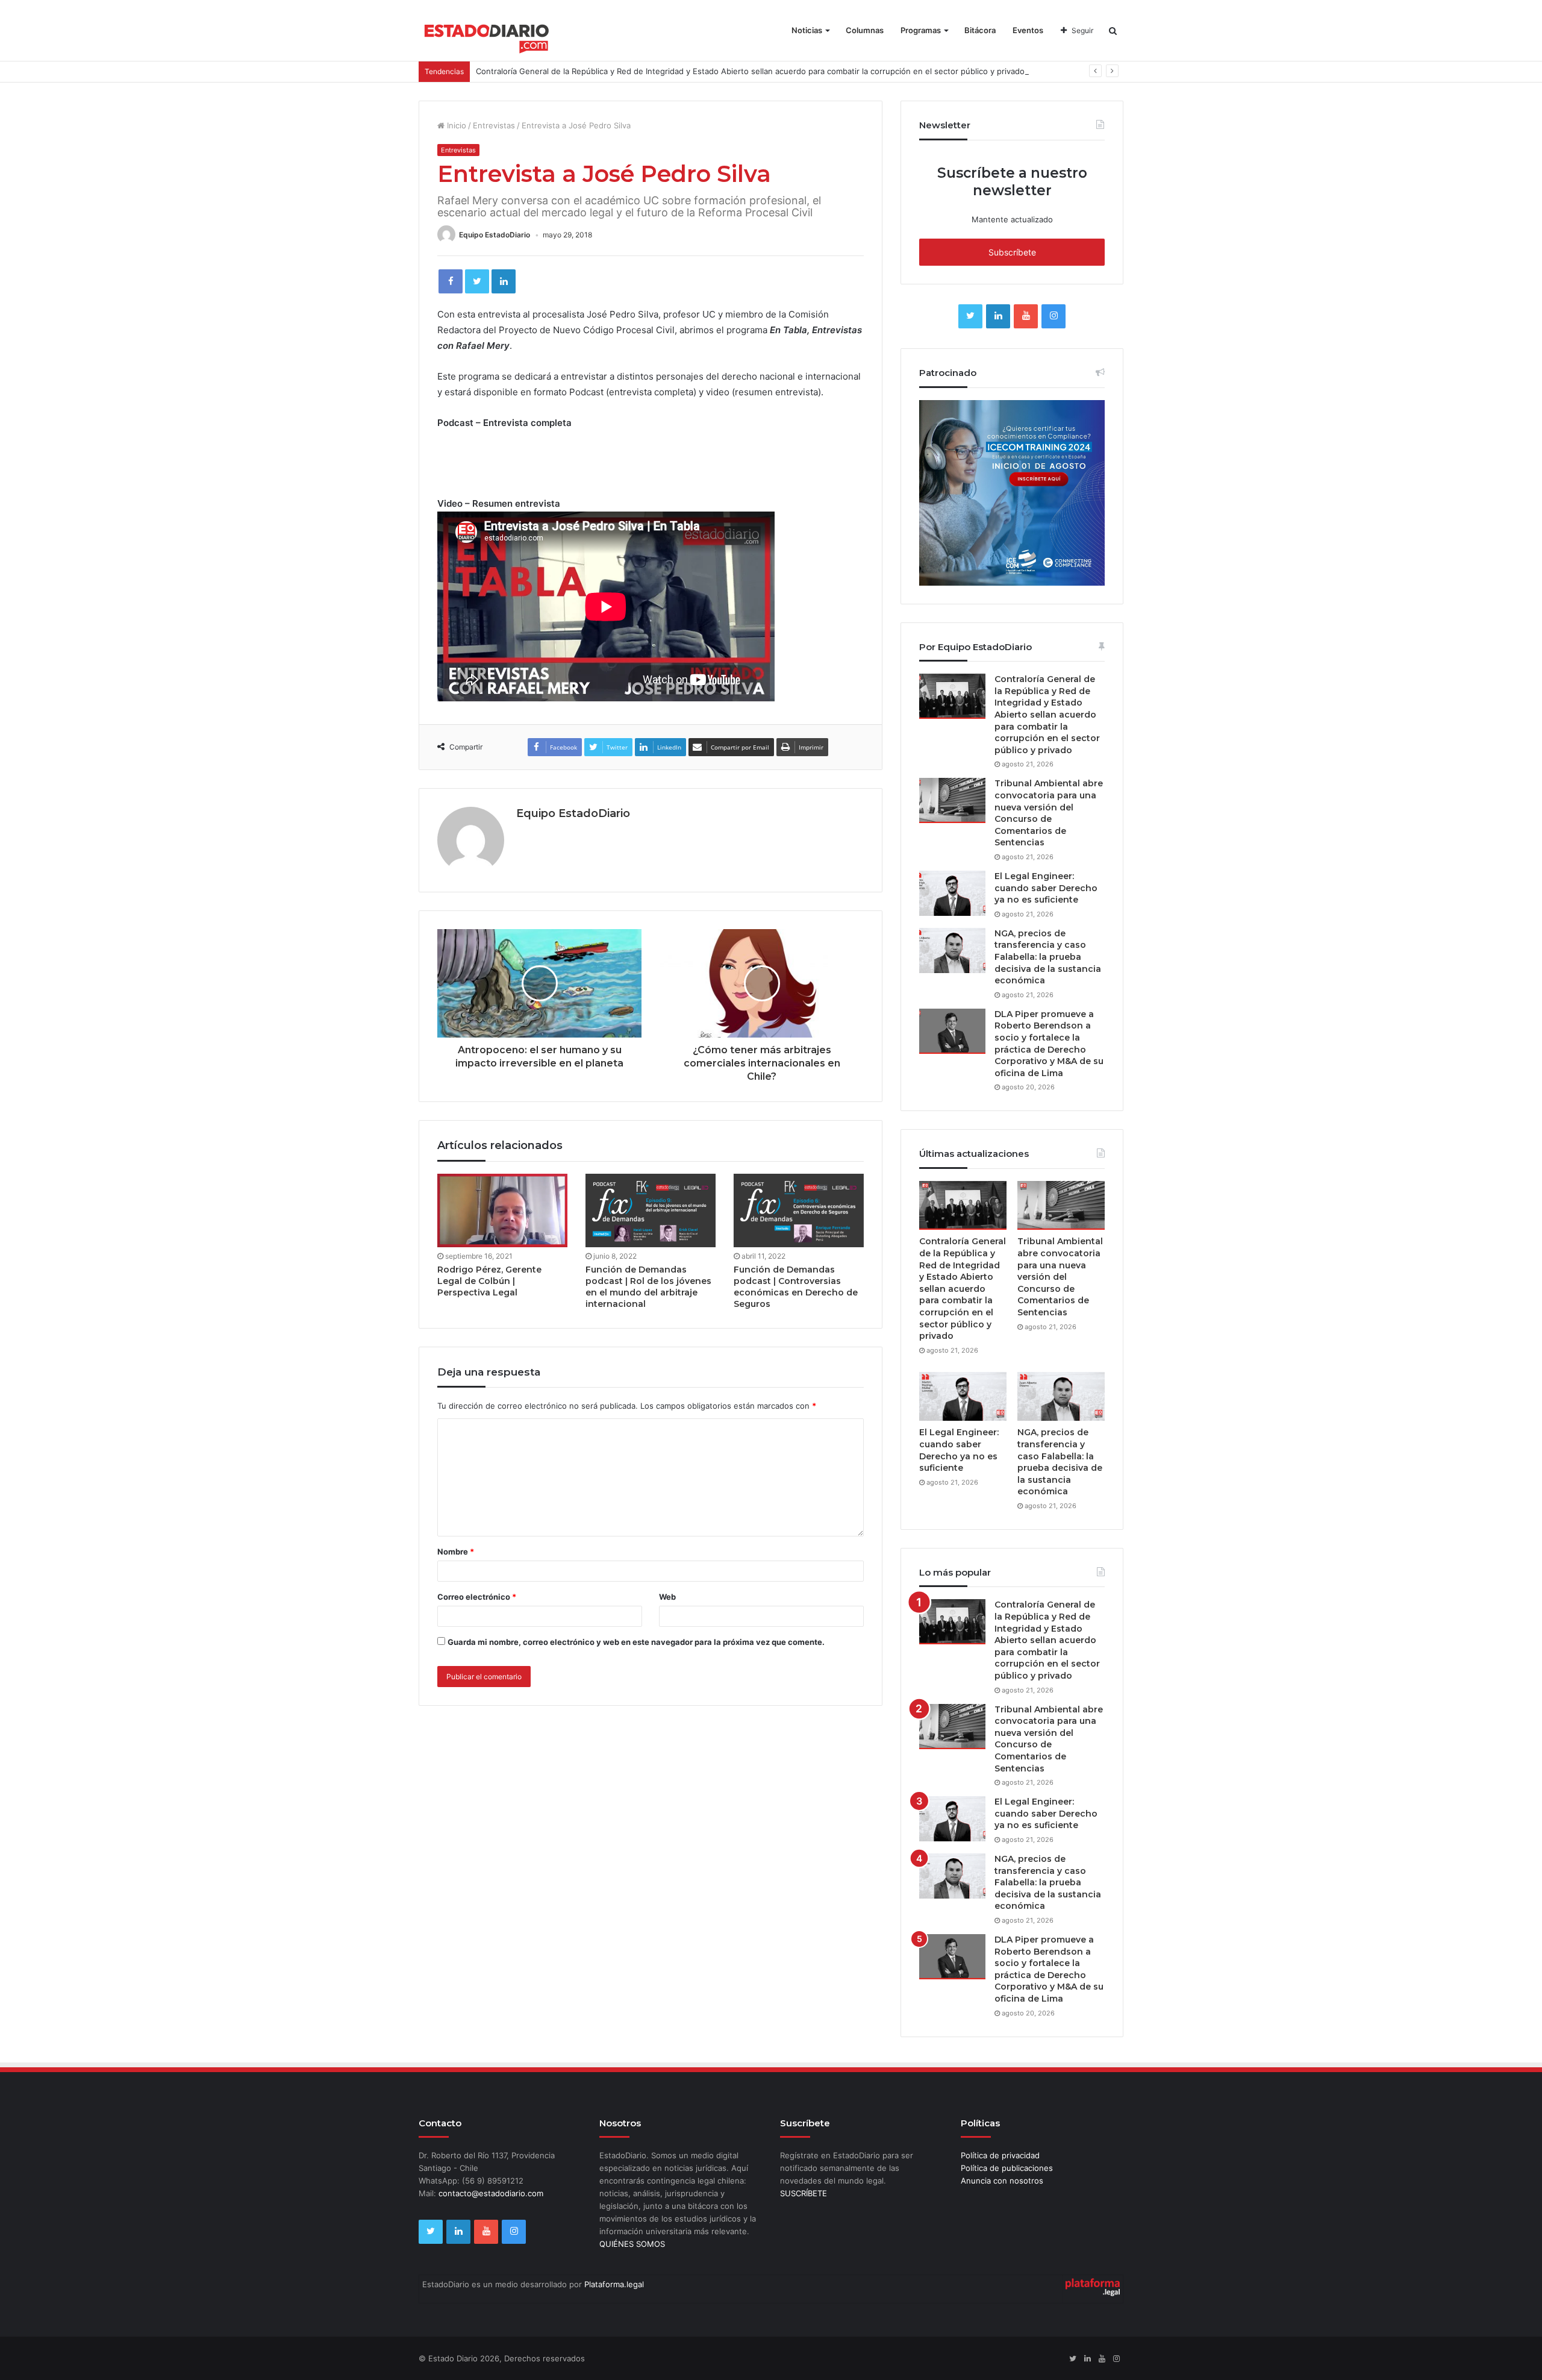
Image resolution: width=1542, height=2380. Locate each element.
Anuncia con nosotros (1002, 2181)
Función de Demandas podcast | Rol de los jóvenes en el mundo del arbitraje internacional (648, 1287)
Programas (921, 30)
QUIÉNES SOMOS (632, 2244)
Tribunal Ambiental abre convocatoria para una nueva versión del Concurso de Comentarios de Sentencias (1049, 813)
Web (667, 1597)
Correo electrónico (477, 1597)
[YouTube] (1026, 316)
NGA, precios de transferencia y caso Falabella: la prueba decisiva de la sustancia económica (1048, 957)
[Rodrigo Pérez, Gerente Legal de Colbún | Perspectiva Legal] (502, 1210)
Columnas (865, 30)
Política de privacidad (1000, 2155)
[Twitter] (477, 281)
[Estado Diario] (487, 36)
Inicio (455, 125)
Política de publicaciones (1007, 2168)
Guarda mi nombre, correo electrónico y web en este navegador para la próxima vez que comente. (636, 1642)
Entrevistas (494, 125)
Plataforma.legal (614, 2284)
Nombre (456, 1552)
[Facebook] (451, 281)
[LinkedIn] (504, 281)
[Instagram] (1053, 316)
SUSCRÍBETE (804, 2193)
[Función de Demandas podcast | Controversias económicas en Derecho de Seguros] (799, 1210)
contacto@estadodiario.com (491, 2193)
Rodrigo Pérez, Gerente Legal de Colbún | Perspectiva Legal (489, 1281)
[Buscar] (1113, 30)
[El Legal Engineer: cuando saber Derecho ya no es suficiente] (952, 893)
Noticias (807, 30)
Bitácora (980, 30)
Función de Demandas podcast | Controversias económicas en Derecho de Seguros (796, 1287)
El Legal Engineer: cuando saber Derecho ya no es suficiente (1046, 888)
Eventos (1028, 30)
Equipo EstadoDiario (495, 235)
